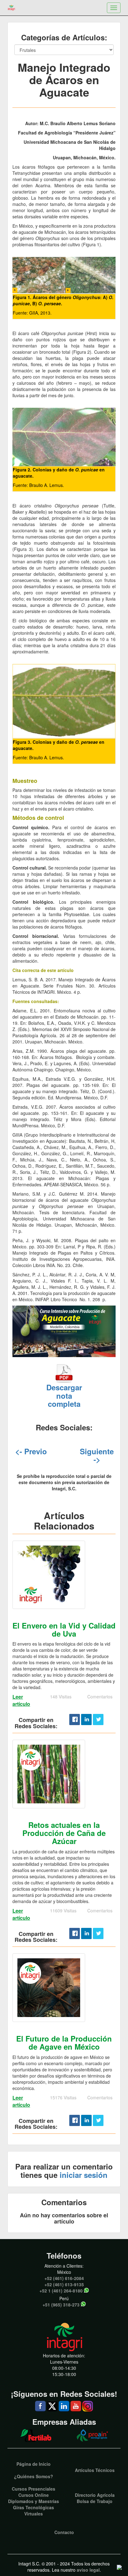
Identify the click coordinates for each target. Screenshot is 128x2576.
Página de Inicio (34, 2464)
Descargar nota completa (64, 1395)
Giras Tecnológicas (34, 2507)
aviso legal (88, 2570)
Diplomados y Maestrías (34, 2501)
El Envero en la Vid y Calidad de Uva (64, 1629)
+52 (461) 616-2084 (64, 2278)
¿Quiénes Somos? (34, 2476)
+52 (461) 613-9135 (64, 2284)
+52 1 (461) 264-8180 (61, 2291)
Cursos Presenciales (34, 2489)
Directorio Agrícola (95, 2495)
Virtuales (34, 2514)
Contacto (64, 2532)
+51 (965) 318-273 (61, 2305)
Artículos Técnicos (95, 2470)
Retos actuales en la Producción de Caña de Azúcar (64, 1833)
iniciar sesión (84, 2175)
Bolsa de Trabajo (95, 2501)
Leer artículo (21, 1700)
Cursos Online (34, 2495)
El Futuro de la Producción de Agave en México (64, 2042)
